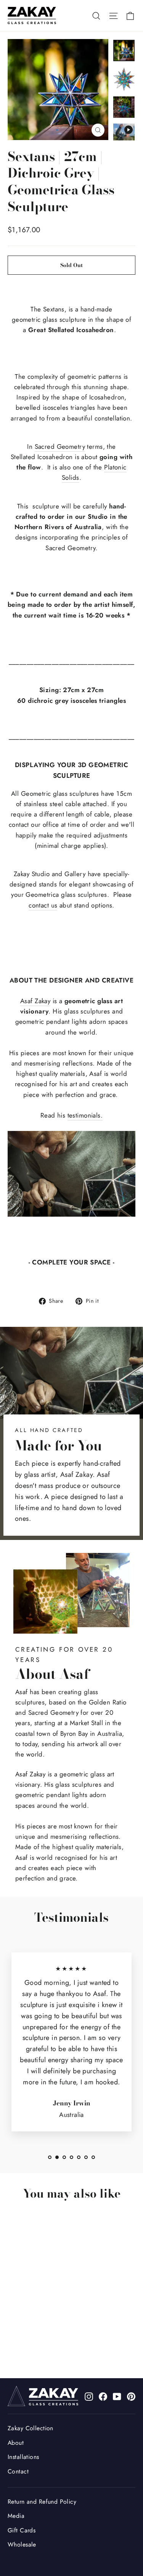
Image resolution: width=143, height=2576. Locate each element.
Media (16, 2516)
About (16, 2443)
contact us (43, 905)
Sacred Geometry (60, 446)
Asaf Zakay (35, 1001)
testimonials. (85, 1115)
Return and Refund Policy (42, 2502)
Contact (18, 2471)
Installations (23, 2457)
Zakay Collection (31, 2428)
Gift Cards (22, 2530)
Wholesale (22, 2544)
